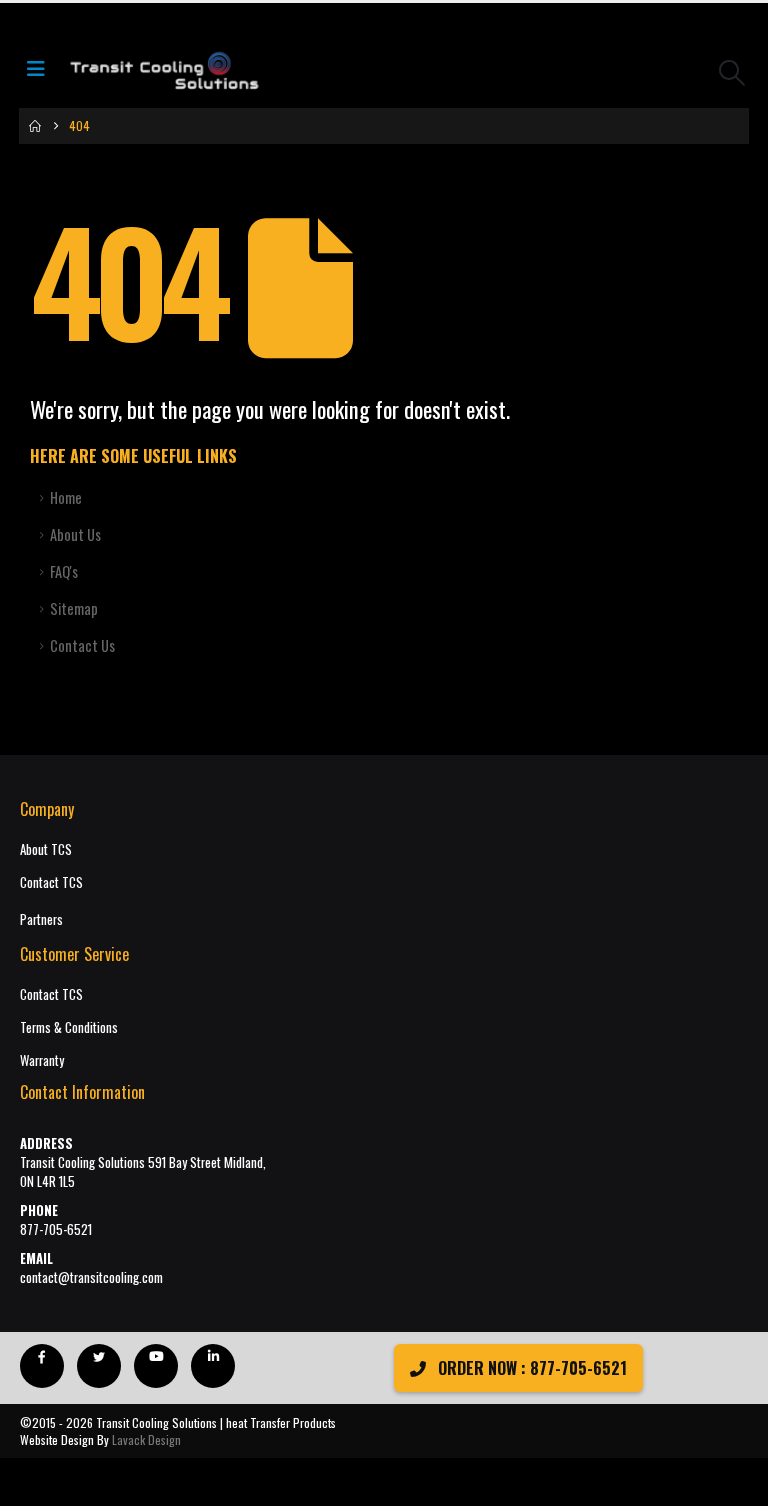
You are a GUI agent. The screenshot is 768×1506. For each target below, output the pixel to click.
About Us (75, 534)
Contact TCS (51, 882)
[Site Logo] (164, 72)
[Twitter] (99, 1366)
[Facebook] (42, 1366)
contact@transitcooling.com (91, 1277)
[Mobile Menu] (42, 72)
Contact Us (82, 645)
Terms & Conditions (69, 1027)
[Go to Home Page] (35, 126)
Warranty (42, 1060)
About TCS (46, 849)
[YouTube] (156, 1366)
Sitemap (74, 608)
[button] (732, 72)
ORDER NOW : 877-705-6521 (530, 1368)
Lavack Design (146, 1439)
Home (66, 497)
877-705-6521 (56, 1229)
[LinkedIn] (213, 1366)
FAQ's (64, 571)
